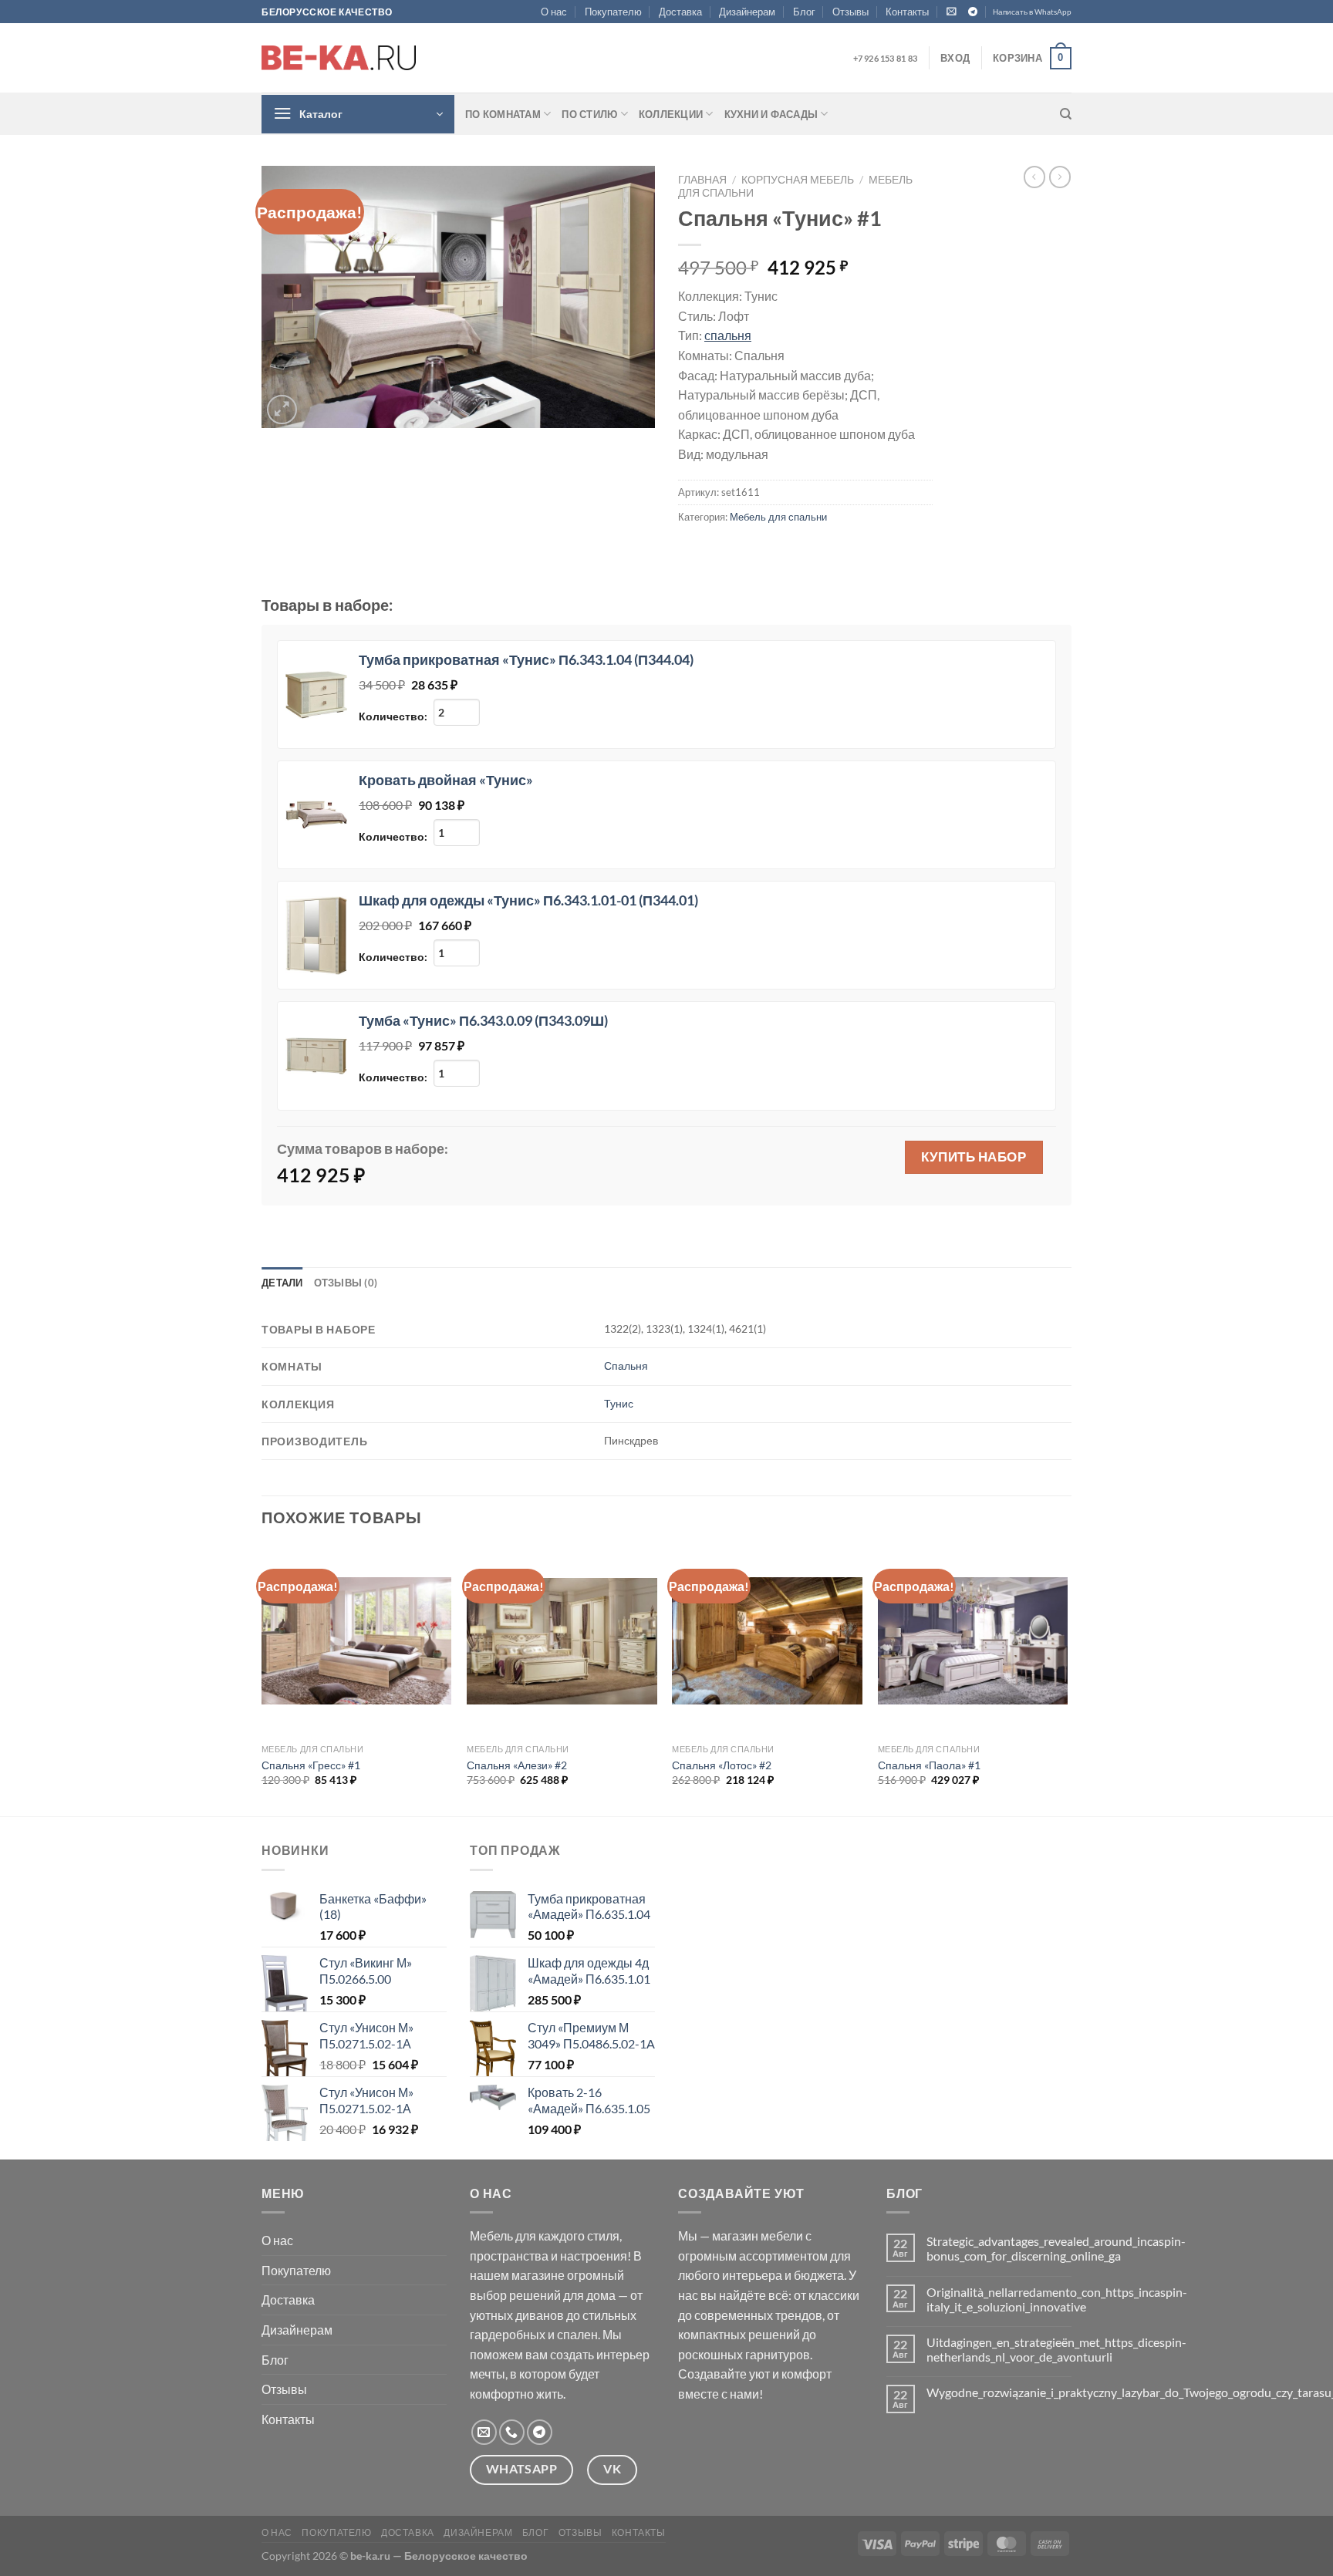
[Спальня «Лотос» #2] (767, 1641)
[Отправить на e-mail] (484, 2432)
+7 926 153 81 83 (885, 58)
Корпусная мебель (798, 180)
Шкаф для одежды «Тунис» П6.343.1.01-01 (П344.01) (528, 900)
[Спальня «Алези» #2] (562, 1641)
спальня (728, 335)
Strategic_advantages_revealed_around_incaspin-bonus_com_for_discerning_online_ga (1056, 2248)
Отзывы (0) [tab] (346, 1283)
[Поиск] (1066, 114)
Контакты (907, 12)
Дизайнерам (747, 12)
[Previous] (262, 1679)
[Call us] (512, 2432)
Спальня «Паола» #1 (929, 1765)
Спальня (626, 1366)
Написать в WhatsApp (1032, 12)
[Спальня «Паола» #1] (973, 1641)
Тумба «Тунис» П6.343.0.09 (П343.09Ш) (483, 1020)
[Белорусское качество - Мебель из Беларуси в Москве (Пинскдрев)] (339, 58)
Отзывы (850, 12)
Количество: (394, 716)
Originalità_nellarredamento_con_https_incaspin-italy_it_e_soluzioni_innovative (1057, 2299)
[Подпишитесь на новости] (952, 11)
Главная (702, 180)
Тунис (619, 1403)
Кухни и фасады (771, 114)
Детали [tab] (282, 1283)
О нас (554, 12)
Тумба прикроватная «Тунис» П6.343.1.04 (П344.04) (526, 659)
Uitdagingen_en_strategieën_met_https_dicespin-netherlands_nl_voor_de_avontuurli (1056, 2349)
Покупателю (613, 12)
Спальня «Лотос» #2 (722, 1765)
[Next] (1067, 1679)
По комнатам (503, 114)
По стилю (589, 114)
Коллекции (671, 114)
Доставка (680, 12)
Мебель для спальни (778, 517)
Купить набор (974, 1157)
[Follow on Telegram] (973, 12)
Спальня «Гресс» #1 (311, 1765)
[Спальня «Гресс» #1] (357, 1641)
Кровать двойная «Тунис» (446, 780)
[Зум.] (282, 410)
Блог (804, 12)
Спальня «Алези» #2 (517, 1765)
